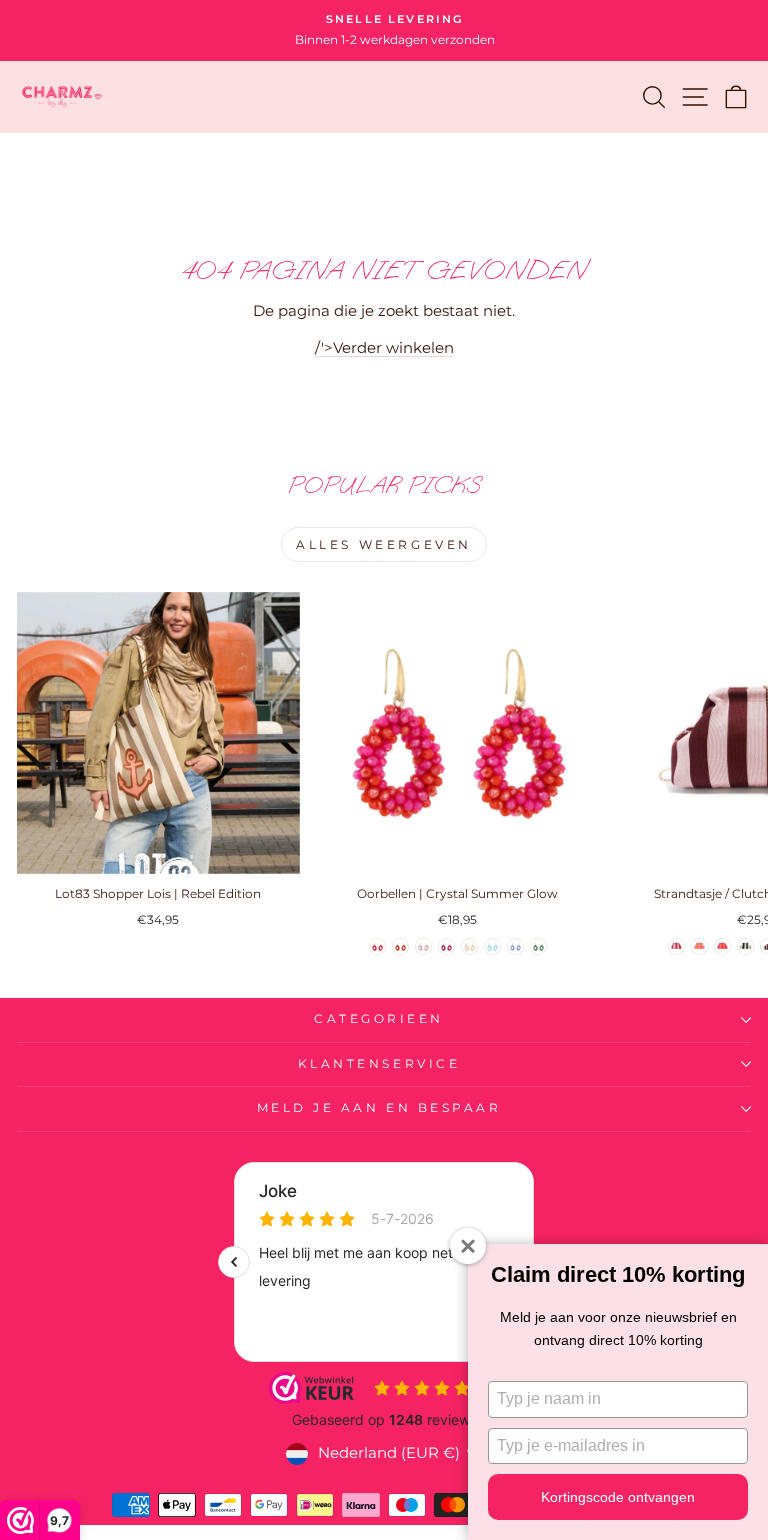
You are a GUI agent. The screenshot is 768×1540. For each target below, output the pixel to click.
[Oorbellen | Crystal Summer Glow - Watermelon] (400, 946)
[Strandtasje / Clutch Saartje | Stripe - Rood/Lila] (676, 946)
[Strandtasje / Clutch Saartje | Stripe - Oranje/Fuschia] (722, 946)
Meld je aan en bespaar (379, 1108)
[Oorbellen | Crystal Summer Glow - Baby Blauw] (492, 946)
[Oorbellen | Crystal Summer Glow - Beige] (469, 946)
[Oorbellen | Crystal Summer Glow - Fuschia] (446, 946)
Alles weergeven (384, 544)
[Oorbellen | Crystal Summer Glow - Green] (538, 946)
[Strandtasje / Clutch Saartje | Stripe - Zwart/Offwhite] (745, 946)
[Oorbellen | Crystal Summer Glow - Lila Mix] (423, 946)
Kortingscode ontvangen (618, 1497)
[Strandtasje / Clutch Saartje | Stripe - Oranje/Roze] (699, 946)
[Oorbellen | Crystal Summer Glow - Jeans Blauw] (515, 946)
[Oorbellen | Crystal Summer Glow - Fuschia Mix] (377, 946)
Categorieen (379, 1019)
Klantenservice (379, 1064)
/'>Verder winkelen (384, 348)
